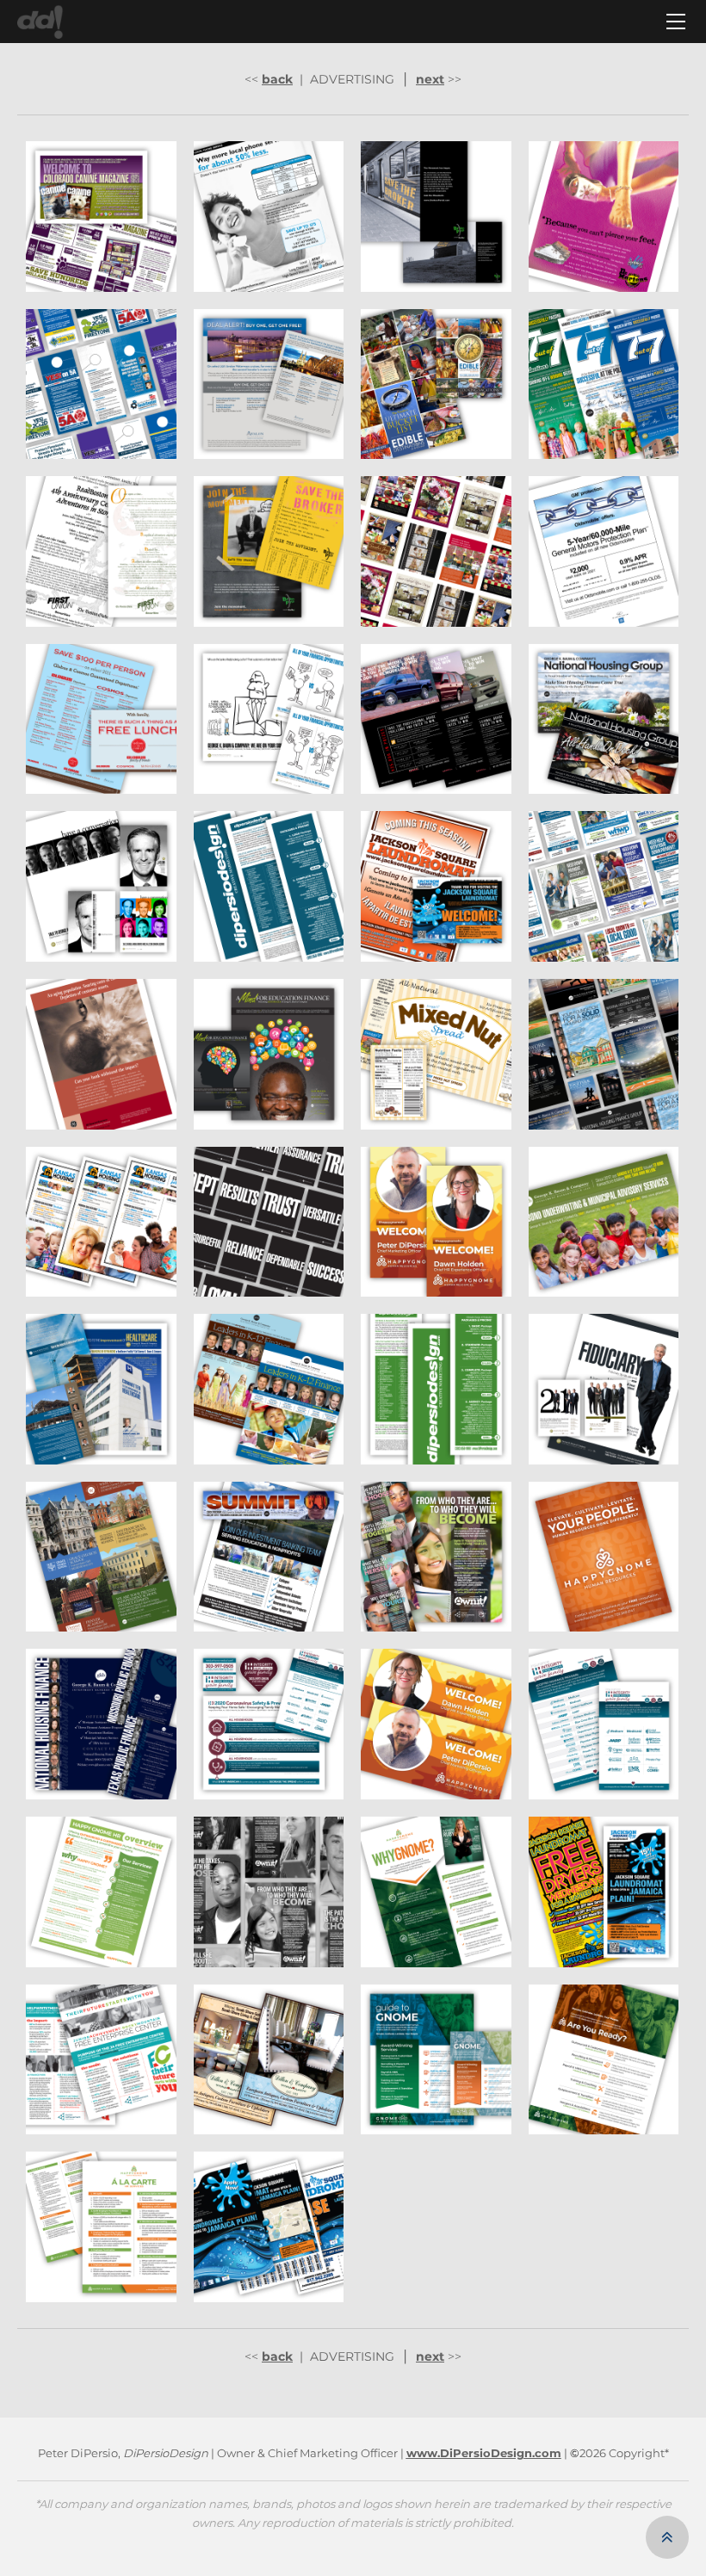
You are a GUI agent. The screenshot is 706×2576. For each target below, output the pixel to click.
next (430, 79)
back (277, 79)
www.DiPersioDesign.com (484, 2453)
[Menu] (676, 22)
